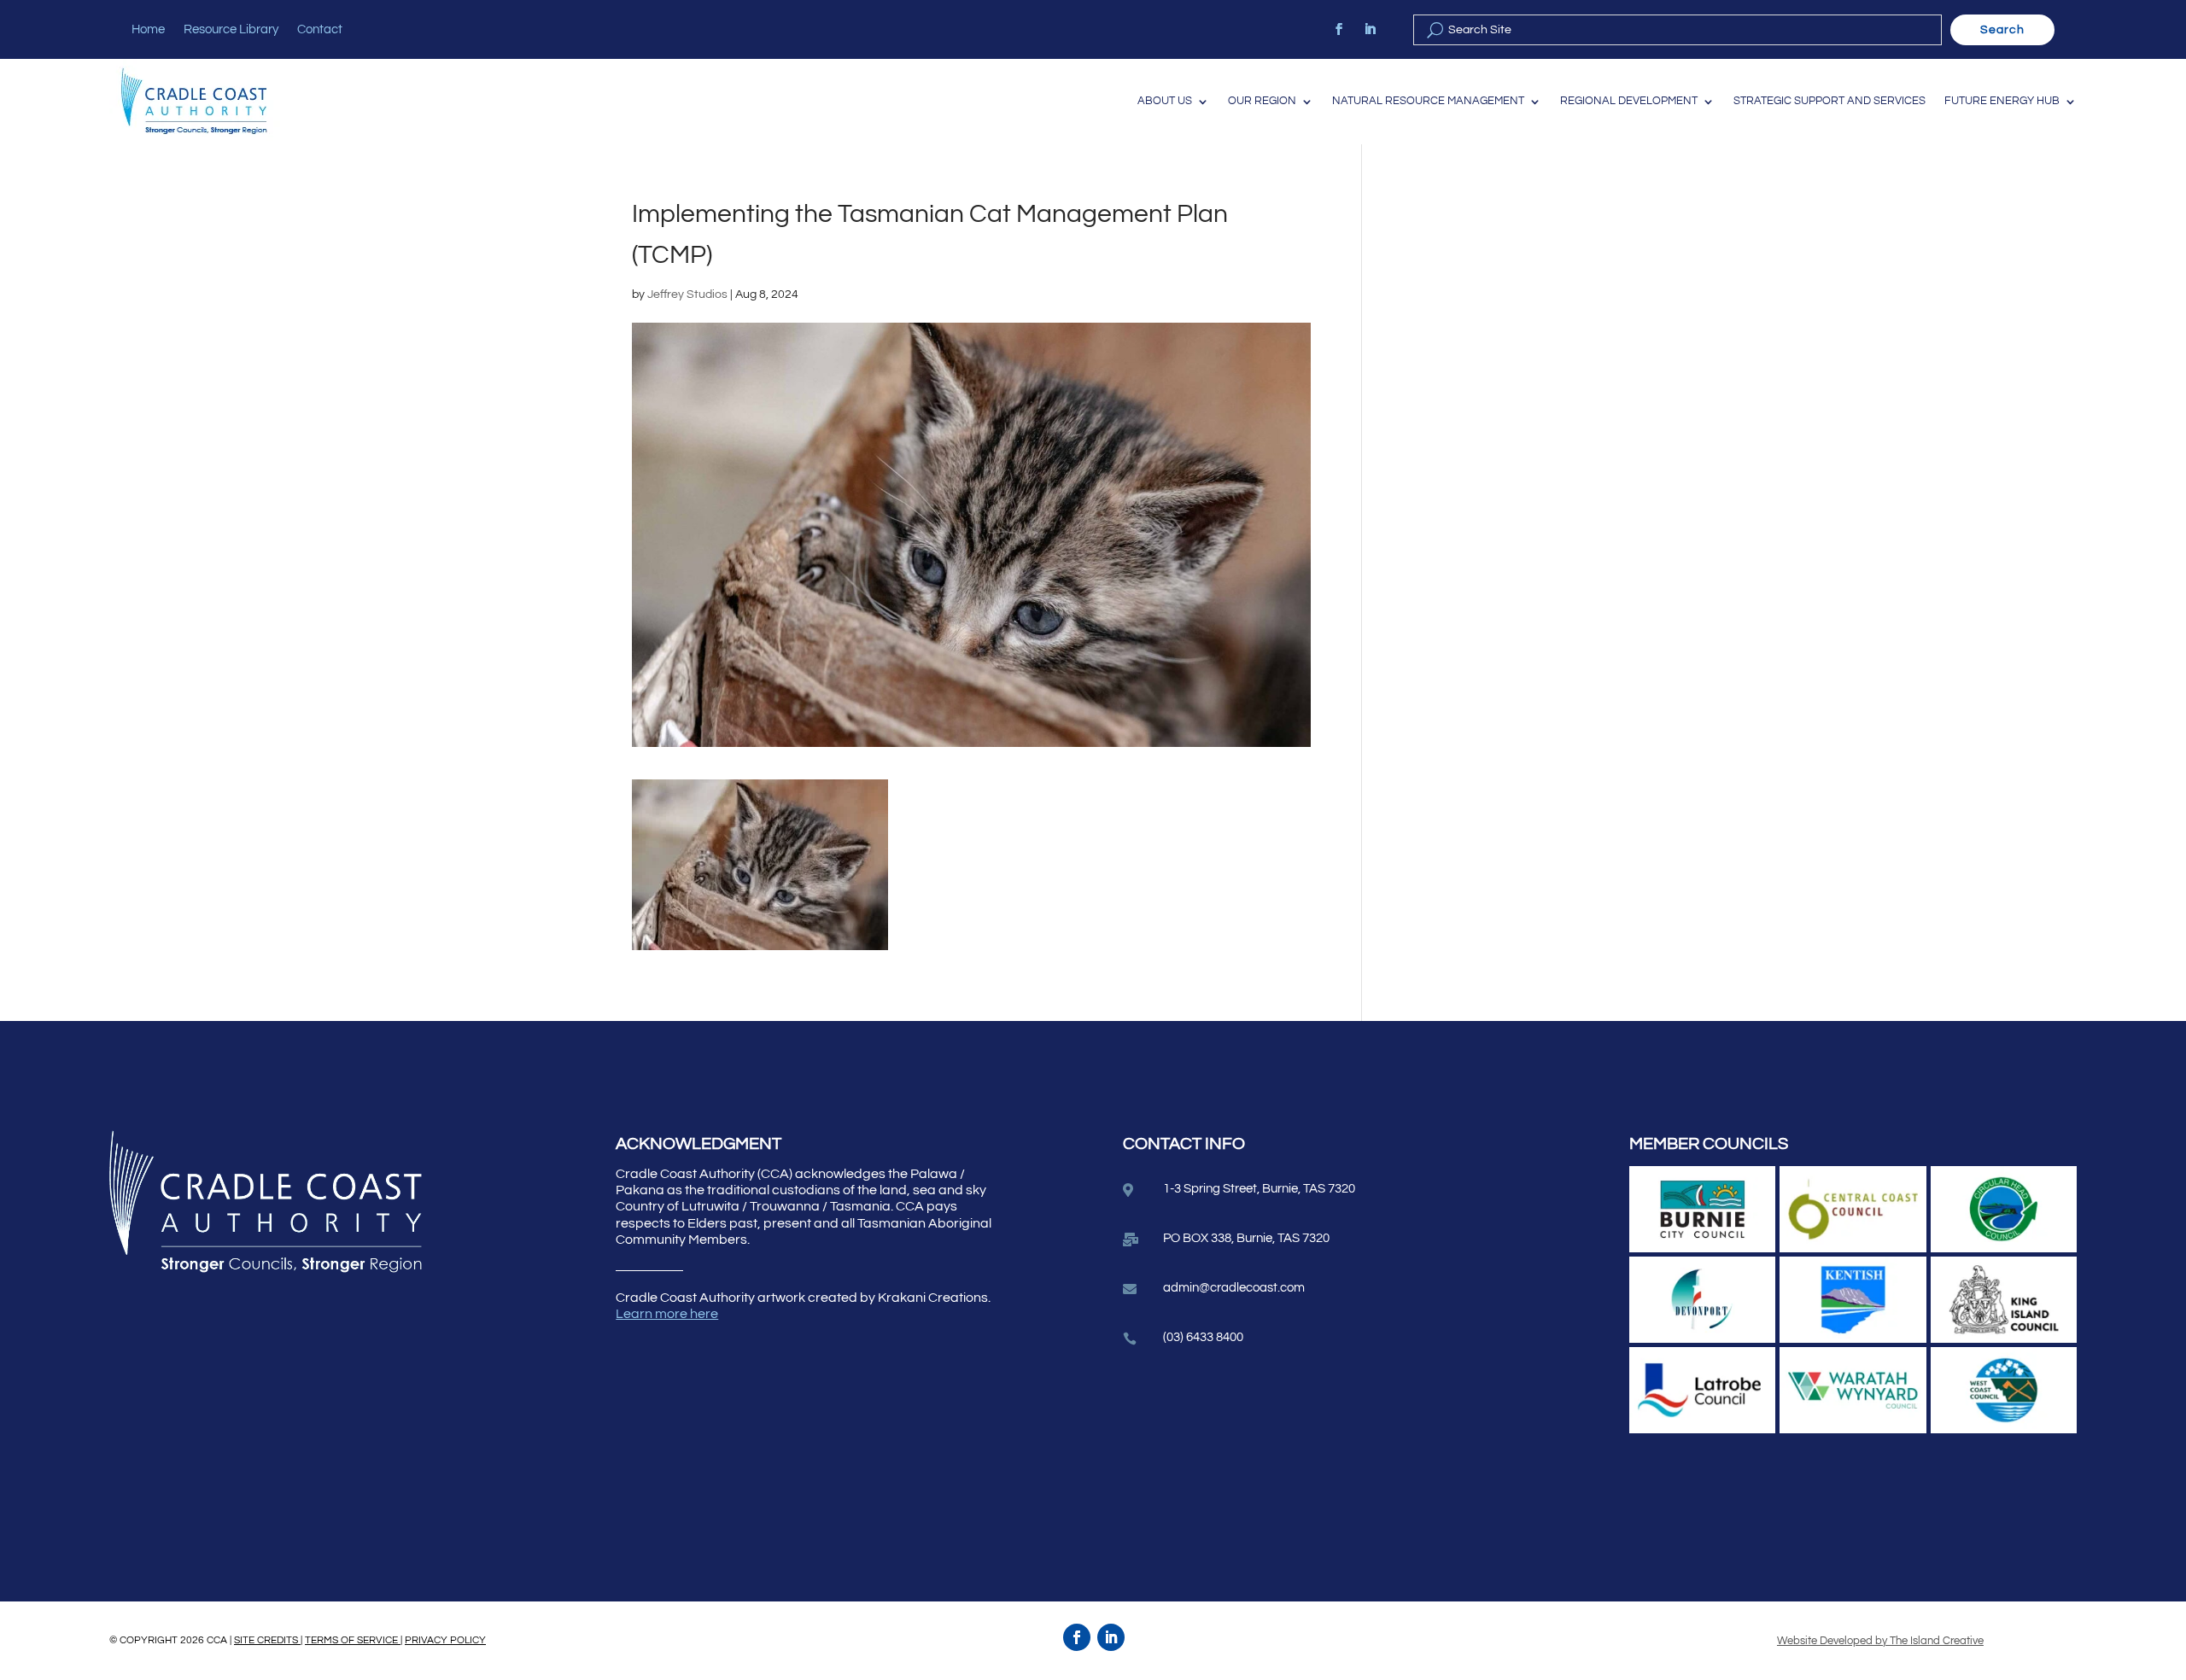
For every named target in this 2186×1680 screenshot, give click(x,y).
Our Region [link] (1262, 101)
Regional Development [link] (1629, 101)
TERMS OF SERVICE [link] (353, 1640)
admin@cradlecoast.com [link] (1234, 1288)
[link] (1339, 29)
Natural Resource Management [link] (1428, 101)
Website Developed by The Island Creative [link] (1880, 1641)
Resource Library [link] (231, 30)
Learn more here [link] (667, 1314)
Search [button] (2002, 30)
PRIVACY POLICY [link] (445, 1640)
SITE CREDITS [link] (267, 1640)
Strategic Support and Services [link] (1829, 101)
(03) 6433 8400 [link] (1203, 1337)
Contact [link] (320, 30)
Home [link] (148, 30)
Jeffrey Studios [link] (687, 295)
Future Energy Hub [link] (2002, 101)
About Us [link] (1165, 101)
